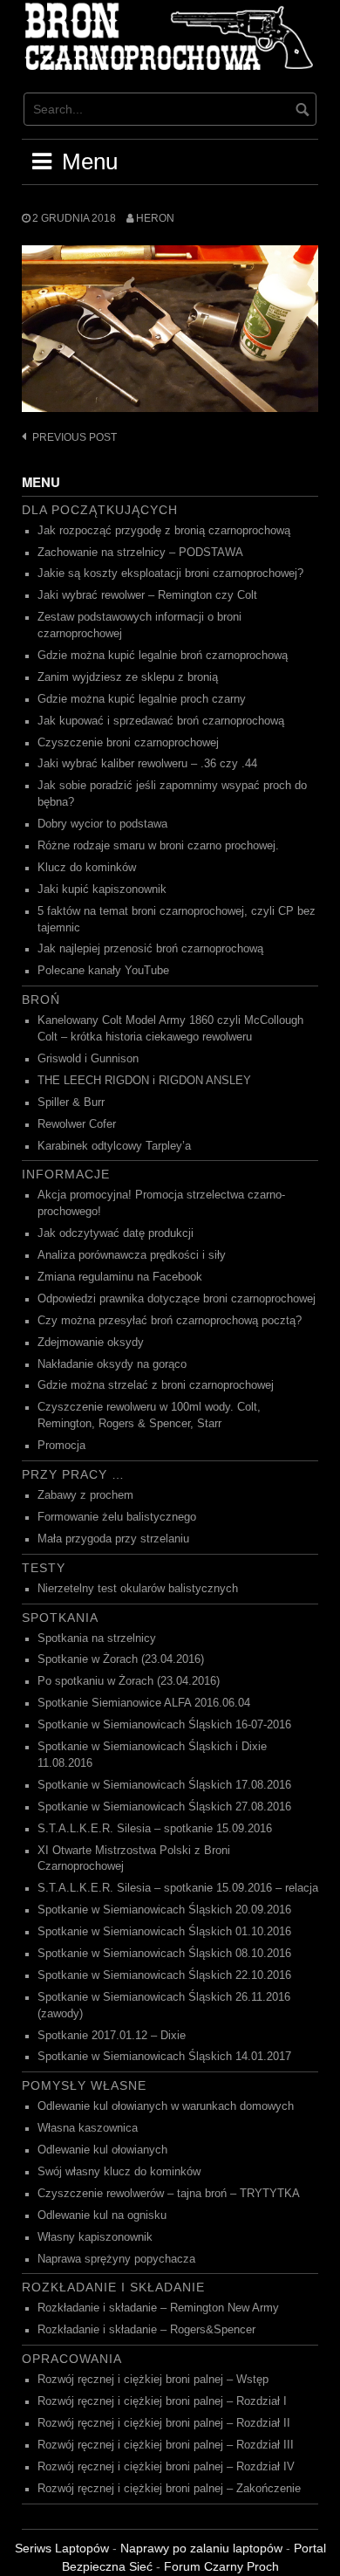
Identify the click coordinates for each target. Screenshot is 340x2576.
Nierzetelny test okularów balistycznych (138, 1589)
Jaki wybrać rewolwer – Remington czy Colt (147, 595)
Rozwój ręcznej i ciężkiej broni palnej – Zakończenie (169, 2489)
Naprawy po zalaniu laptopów (201, 2548)
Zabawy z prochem (85, 1495)
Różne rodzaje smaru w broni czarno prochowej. (158, 846)
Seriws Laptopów (62, 2548)
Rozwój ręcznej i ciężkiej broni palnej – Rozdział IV (166, 2467)
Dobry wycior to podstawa (102, 824)
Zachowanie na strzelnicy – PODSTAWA (140, 553)
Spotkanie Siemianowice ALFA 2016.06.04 (144, 1703)
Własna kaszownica (88, 2128)
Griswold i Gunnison (88, 1059)
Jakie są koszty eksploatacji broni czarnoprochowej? (170, 574)
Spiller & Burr (71, 1103)
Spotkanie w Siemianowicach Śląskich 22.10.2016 (164, 1975)
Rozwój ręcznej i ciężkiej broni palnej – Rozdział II (164, 2423)
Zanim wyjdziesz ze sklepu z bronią (128, 677)
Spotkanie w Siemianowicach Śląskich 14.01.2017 (164, 2057)
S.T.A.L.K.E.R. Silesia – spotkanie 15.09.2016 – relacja (178, 1888)
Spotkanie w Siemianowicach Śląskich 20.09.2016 (164, 1910)
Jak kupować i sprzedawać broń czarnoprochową (161, 721)
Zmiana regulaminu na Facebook (120, 1277)
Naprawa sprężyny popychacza (116, 2259)
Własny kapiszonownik (95, 2237)
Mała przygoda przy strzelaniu (113, 1539)
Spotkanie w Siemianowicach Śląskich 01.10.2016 (164, 1932)
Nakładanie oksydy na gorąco (112, 1364)
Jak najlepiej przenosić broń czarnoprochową (150, 949)
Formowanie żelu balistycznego (117, 1517)
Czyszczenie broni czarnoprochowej (128, 743)
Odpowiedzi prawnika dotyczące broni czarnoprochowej (177, 1299)
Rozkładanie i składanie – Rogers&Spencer (146, 2330)
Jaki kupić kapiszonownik (102, 890)
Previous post (75, 437)
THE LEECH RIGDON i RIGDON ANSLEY (144, 1081)
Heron (155, 218)
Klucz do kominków (87, 868)
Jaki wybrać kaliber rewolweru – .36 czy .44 (147, 764)
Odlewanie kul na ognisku (102, 2215)
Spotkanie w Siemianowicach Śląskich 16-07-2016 (164, 1725)
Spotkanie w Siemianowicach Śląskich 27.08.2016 (164, 1807)
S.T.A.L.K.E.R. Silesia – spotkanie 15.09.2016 (155, 1829)
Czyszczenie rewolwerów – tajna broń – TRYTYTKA (169, 2194)
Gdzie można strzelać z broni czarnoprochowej (156, 1385)
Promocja (61, 1446)
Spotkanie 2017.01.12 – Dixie (112, 2036)
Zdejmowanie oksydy (91, 1343)
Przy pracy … (73, 1474)
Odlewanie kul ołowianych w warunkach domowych (166, 2106)
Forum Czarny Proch (221, 2566)
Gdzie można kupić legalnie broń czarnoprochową (163, 656)
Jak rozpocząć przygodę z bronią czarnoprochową (164, 531)
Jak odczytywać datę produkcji (116, 1233)
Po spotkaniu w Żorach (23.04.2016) (129, 1681)
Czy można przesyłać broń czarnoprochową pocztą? (170, 1321)
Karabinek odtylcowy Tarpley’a (114, 1146)
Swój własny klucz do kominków (119, 2172)
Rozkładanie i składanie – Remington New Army (158, 2308)
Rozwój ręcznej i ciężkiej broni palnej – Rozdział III (166, 2445)
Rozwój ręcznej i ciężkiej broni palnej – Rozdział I (162, 2401)
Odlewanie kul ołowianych (102, 2150)
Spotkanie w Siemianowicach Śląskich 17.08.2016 (164, 1785)
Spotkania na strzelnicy (97, 1638)
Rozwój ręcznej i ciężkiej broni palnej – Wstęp (153, 2380)
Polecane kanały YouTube (103, 971)
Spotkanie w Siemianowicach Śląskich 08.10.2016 (164, 1954)
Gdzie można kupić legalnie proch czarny (142, 699)
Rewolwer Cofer (77, 1124)
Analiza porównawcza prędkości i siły (132, 1255)
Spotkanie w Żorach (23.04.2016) (121, 1659)
